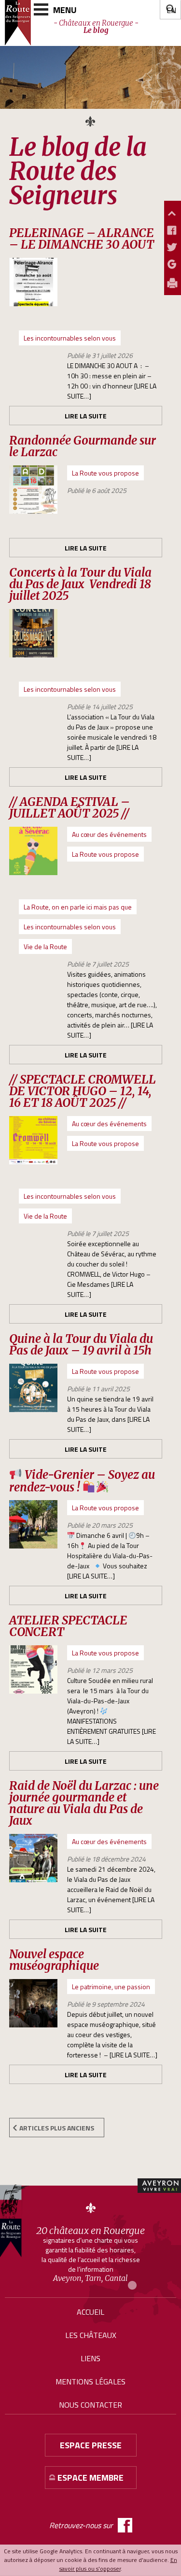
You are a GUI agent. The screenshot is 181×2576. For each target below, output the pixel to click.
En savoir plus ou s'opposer (118, 2564)
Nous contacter (90, 2405)
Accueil (90, 2312)
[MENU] (41, 9)
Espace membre (90, 2478)
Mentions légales (90, 2382)
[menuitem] (171, 10)
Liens (90, 2358)
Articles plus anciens (57, 2128)
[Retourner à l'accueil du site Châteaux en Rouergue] (18, 23)
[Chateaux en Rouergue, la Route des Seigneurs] (14, 2221)
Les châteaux (91, 2335)
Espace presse (91, 2445)
